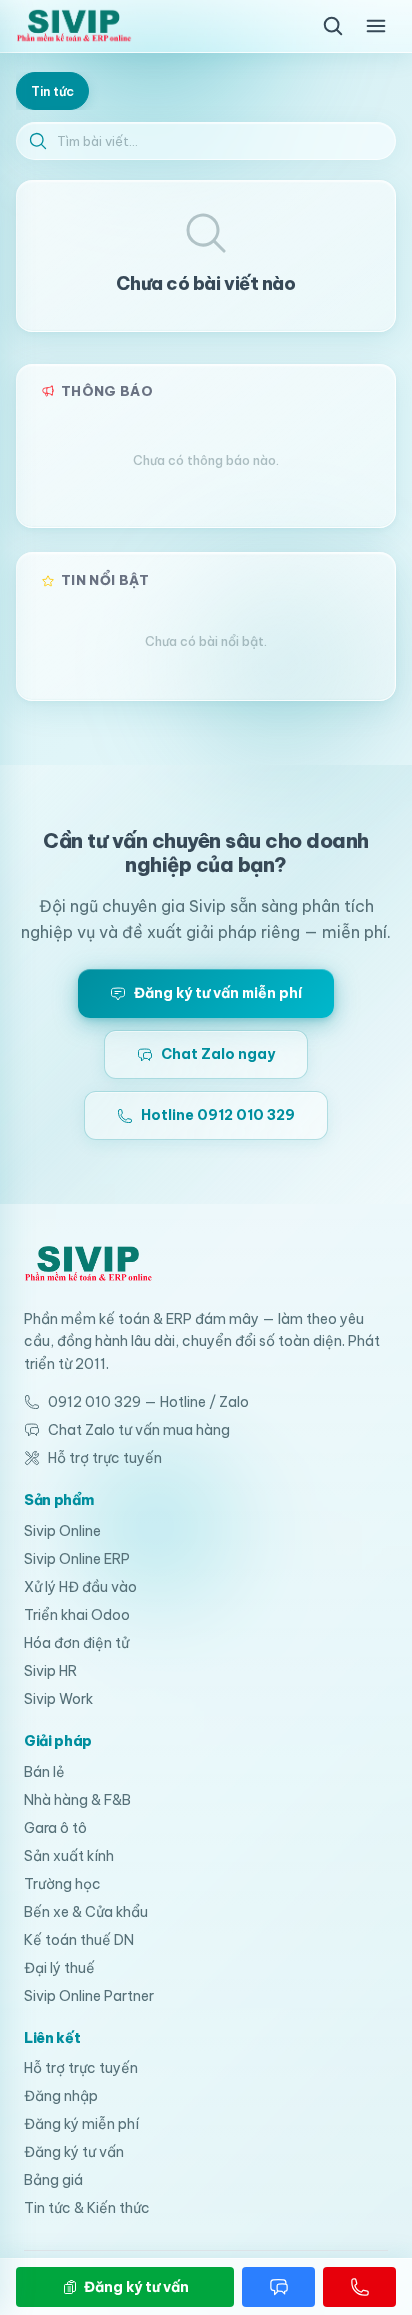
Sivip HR (50, 1671)
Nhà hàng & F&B (77, 1800)
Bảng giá (53, 2180)
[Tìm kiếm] (333, 26)
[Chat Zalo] (278, 2287)
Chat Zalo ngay (218, 1054)
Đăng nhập (61, 2096)
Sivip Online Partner (89, 1996)
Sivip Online (62, 1531)
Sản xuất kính (69, 1856)
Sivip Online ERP (77, 1559)
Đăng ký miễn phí (81, 2124)
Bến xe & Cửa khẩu (86, 1912)
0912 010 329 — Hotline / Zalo (148, 1402)
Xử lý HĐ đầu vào (80, 1587)
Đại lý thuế (59, 1968)
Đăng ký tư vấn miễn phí (218, 993)
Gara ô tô (55, 1828)
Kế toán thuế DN (79, 1940)
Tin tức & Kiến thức (87, 2208)
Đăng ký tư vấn (74, 2152)
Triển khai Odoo (77, 1615)
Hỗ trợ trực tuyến (105, 1458)
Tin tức (52, 91)
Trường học (62, 1884)
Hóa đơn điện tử (76, 1643)
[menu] (376, 26)
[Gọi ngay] (359, 2287)
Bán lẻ (44, 1772)
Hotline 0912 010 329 (218, 1115)
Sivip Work (58, 1699)
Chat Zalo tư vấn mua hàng (139, 1430)
